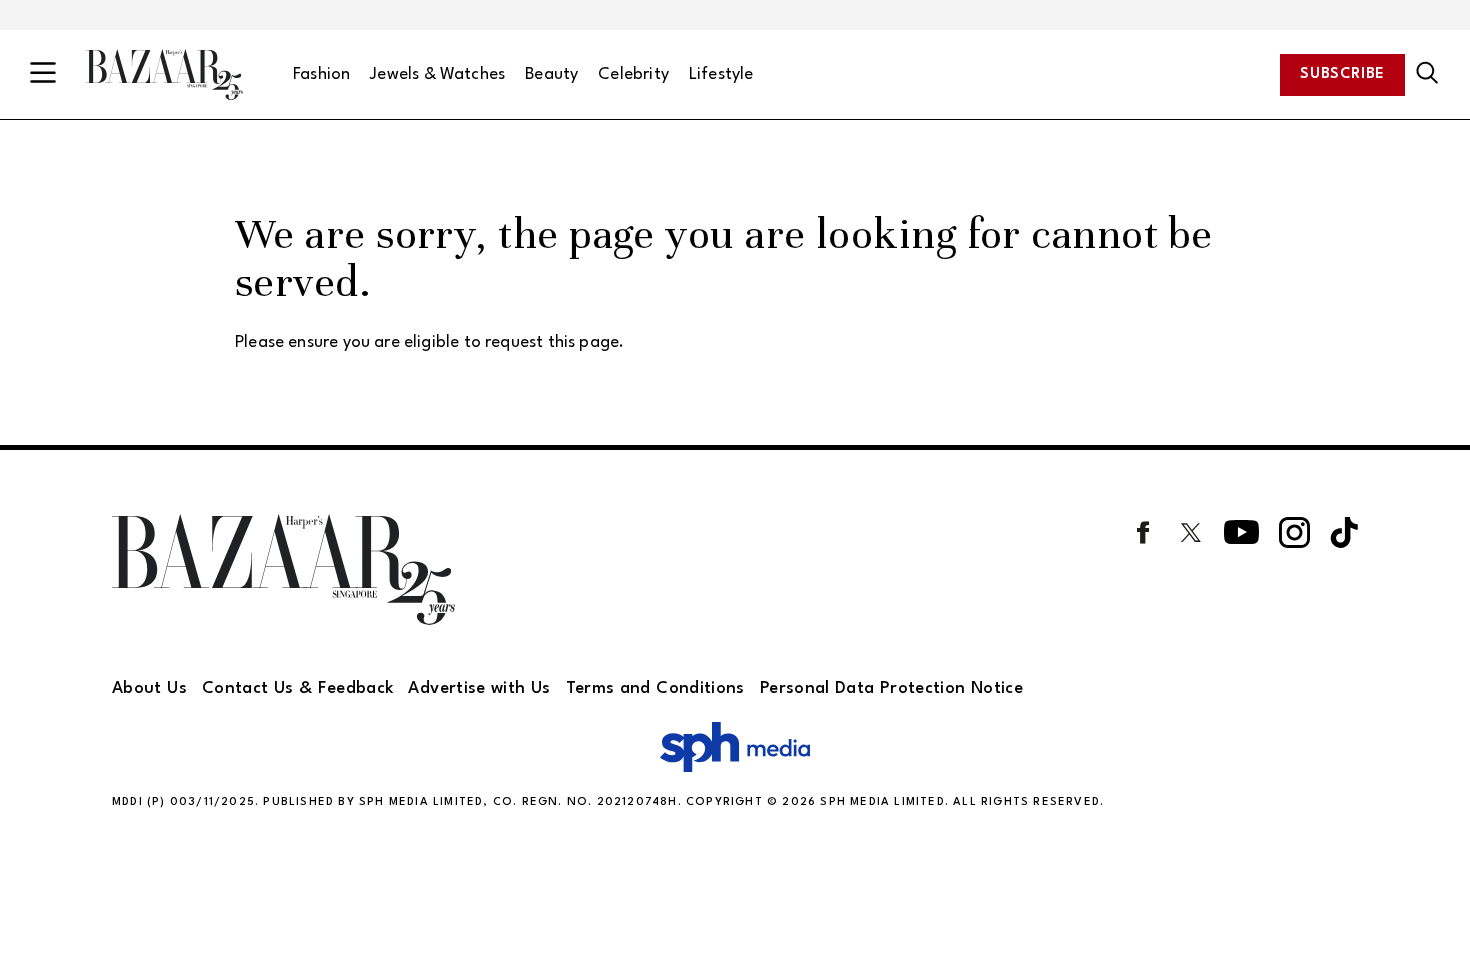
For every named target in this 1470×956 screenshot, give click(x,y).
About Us (149, 688)
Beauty (551, 74)
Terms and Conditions (655, 688)
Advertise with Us (479, 688)
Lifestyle (721, 74)
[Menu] (43, 74)
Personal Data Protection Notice (891, 688)
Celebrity (633, 74)
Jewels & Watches (437, 74)
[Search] (1427, 74)
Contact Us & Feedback (298, 688)
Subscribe (1342, 74)
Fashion (321, 74)
